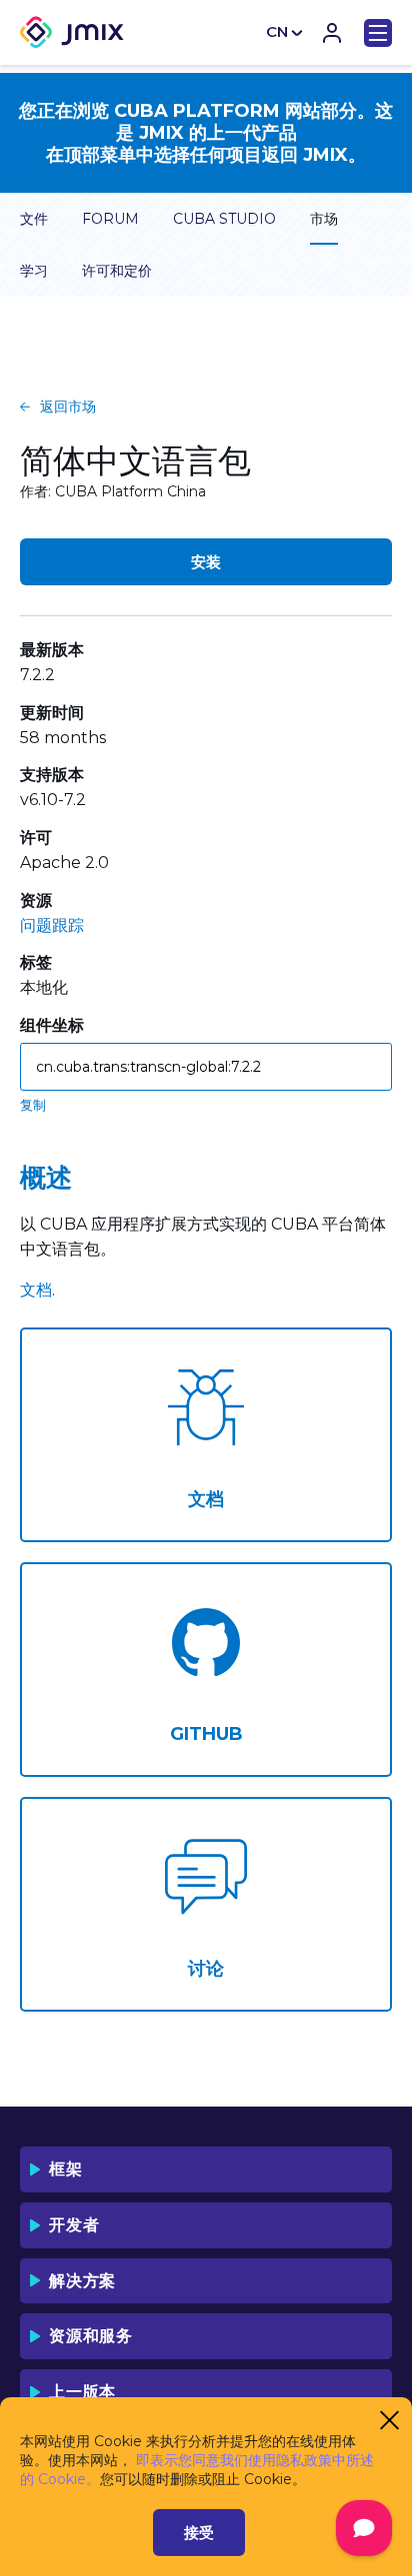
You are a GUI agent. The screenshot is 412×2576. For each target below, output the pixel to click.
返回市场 (68, 407)
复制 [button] (33, 1105)
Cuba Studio (224, 219)
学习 (34, 271)
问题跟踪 (52, 925)
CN (277, 31)
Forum (110, 219)
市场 (324, 219)
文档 (36, 1290)
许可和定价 (117, 271)
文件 (34, 219)
